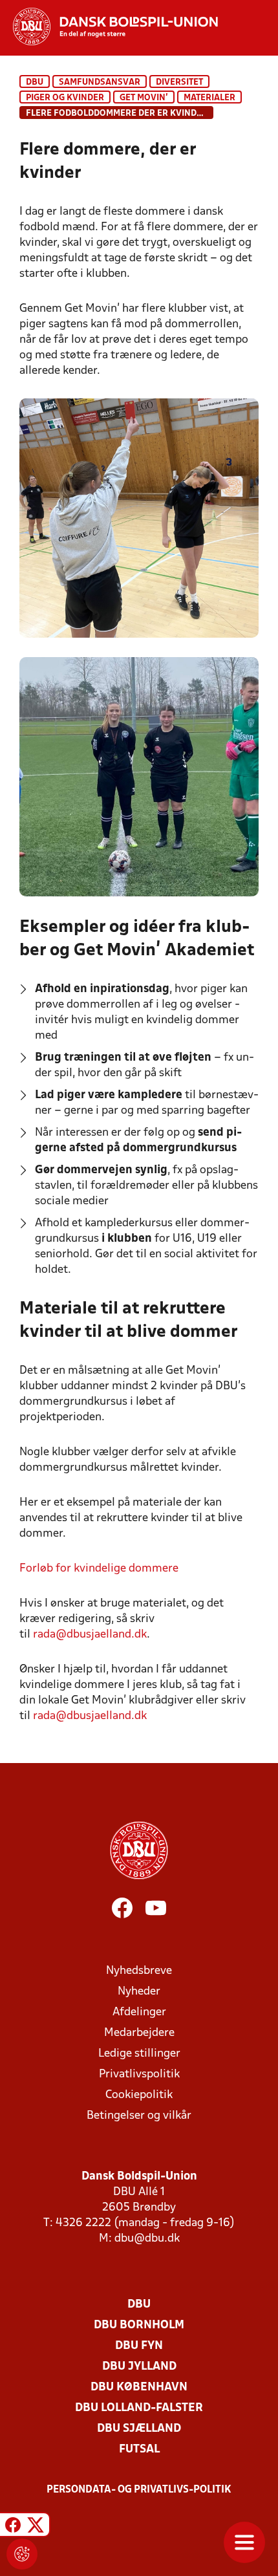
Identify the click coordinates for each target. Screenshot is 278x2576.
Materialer (209, 98)
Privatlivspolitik (139, 2074)
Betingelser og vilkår (139, 2116)
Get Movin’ (144, 98)
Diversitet (179, 82)
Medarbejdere (139, 2033)
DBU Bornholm (139, 2325)
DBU (35, 82)
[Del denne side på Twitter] (36, 2527)
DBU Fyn (139, 2346)
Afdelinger (139, 2012)
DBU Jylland (139, 2367)
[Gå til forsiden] (109, 27)
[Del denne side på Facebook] (13, 2527)
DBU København (139, 2387)
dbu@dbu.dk (147, 2239)
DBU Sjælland (139, 2429)
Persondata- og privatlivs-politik (139, 2490)
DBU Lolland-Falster (139, 2408)
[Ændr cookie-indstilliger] (22, 2554)
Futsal (139, 2450)
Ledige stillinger (139, 2054)
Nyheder (139, 1992)
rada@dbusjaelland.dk (90, 1635)
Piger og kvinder (65, 98)
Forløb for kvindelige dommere (99, 1569)
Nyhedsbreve (139, 1971)
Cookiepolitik (139, 2095)
